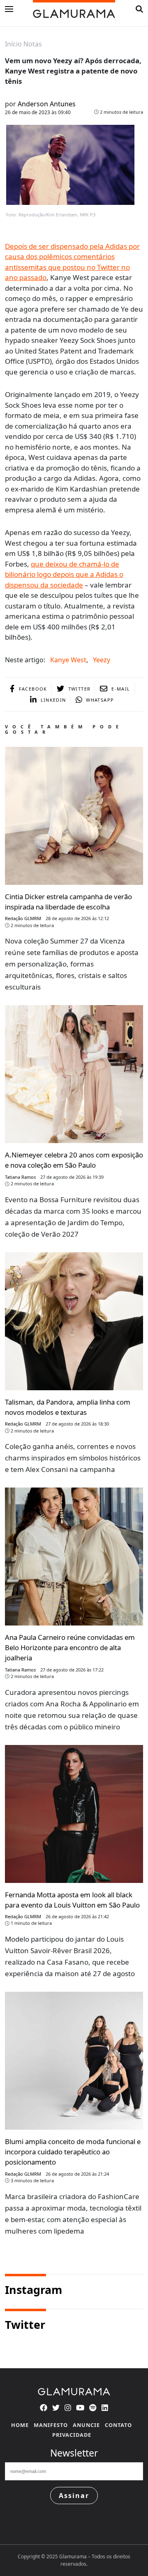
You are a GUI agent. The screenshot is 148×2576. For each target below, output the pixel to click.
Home (20, 2425)
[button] (139, 9)
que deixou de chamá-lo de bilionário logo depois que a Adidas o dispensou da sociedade (64, 574)
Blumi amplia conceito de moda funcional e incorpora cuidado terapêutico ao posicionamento (73, 2152)
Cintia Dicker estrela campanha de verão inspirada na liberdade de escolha (68, 902)
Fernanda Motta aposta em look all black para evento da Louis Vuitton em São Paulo (72, 1900)
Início (13, 44)
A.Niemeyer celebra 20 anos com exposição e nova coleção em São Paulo (74, 1160)
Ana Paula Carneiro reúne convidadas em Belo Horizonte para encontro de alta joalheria (70, 1647)
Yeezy (102, 660)
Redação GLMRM (23, 918)
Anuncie (86, 2425)
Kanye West (68, 660)
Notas (33, 44)
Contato (118, 2425)
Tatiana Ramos (20, 1177)
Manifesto (51, 2425)
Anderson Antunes (47, 104)
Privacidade (72, 2435)
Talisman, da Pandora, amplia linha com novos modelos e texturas (68, 1407)
